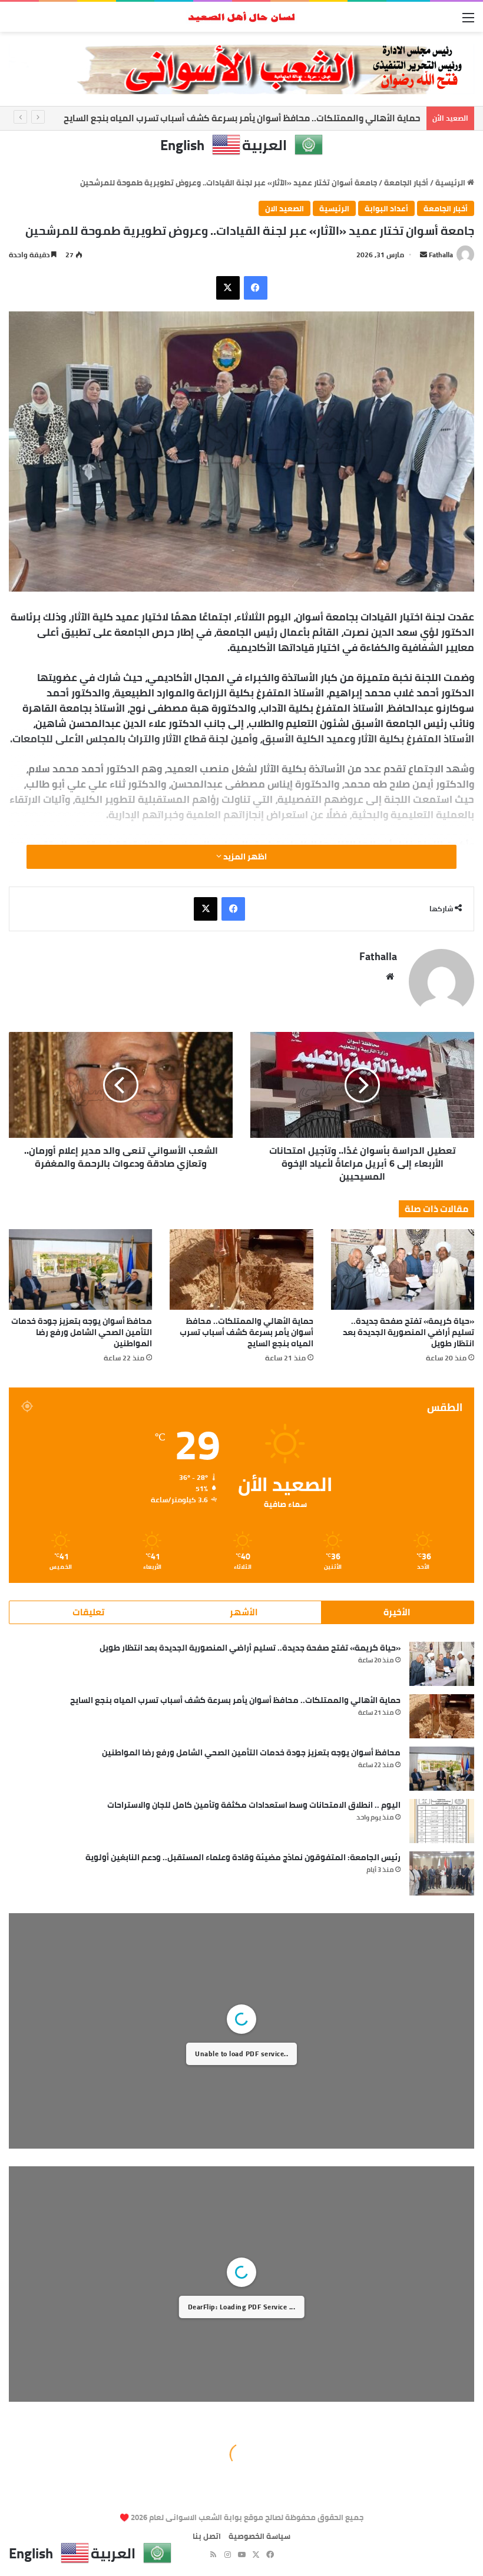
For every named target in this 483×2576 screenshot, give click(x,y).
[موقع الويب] (390, 977)
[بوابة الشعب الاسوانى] (241, 17)
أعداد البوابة (386, 208)
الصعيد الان (284, 208)
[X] (228, 288)
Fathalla (441, 255)
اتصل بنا (207, 2536)
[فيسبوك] (256, 288)
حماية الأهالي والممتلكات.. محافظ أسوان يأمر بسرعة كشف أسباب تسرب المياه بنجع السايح (242, 118)
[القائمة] (468, 21)
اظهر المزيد (244, 857)
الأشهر (244, 1612)
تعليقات (88, 1612)
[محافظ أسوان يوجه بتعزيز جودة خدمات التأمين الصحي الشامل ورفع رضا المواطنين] (80, 1269)
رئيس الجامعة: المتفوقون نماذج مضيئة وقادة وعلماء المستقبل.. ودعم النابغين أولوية (243, 1857)
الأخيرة (397, 1612)
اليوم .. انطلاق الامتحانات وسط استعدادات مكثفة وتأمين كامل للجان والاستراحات (254, 1805)
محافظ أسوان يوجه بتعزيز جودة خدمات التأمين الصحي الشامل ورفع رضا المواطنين (82, 1332)
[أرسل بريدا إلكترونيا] (424, 255)
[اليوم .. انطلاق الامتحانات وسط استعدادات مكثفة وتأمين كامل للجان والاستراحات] (442, 1821)
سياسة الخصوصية (259, 2536)
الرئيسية (451, 182)
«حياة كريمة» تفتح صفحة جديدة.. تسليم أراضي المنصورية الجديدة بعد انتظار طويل (408, 1332)
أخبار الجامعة (406, 182)
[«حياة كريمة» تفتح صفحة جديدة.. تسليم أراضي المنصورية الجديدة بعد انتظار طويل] (403, 1269)
